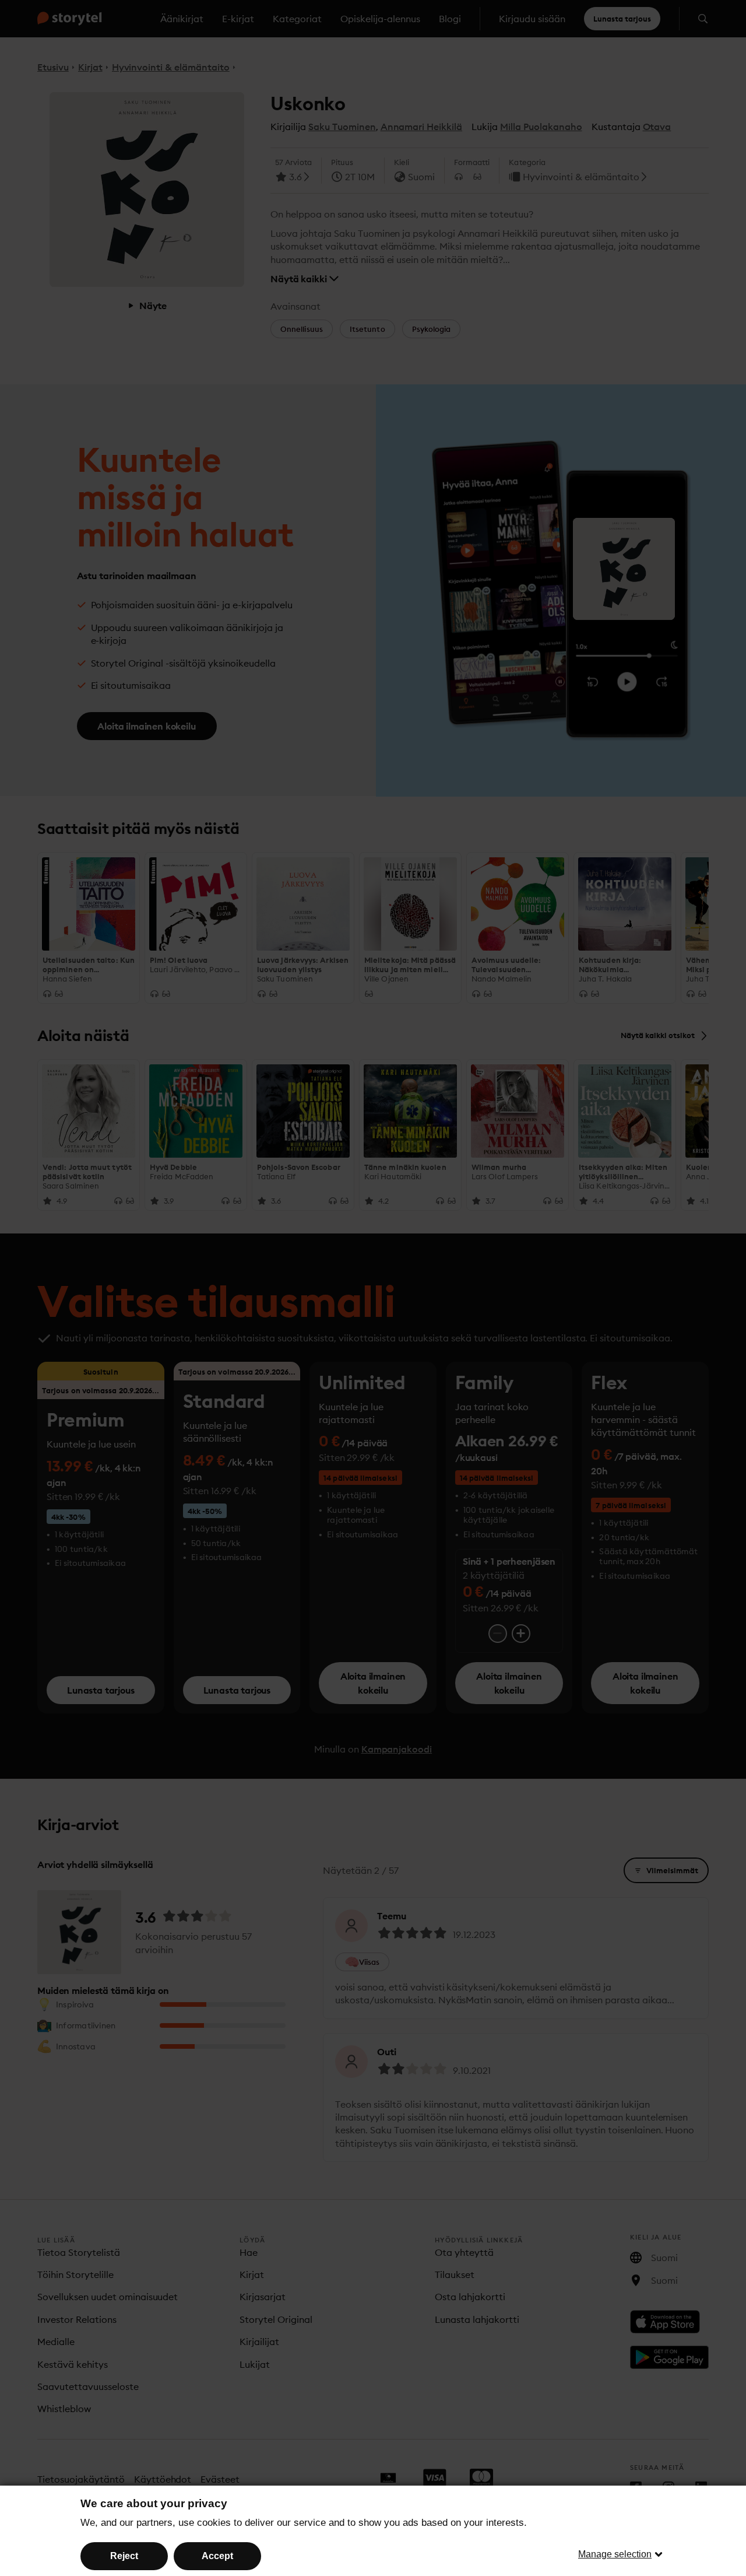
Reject (124, 2556)
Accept (217, 2556)
